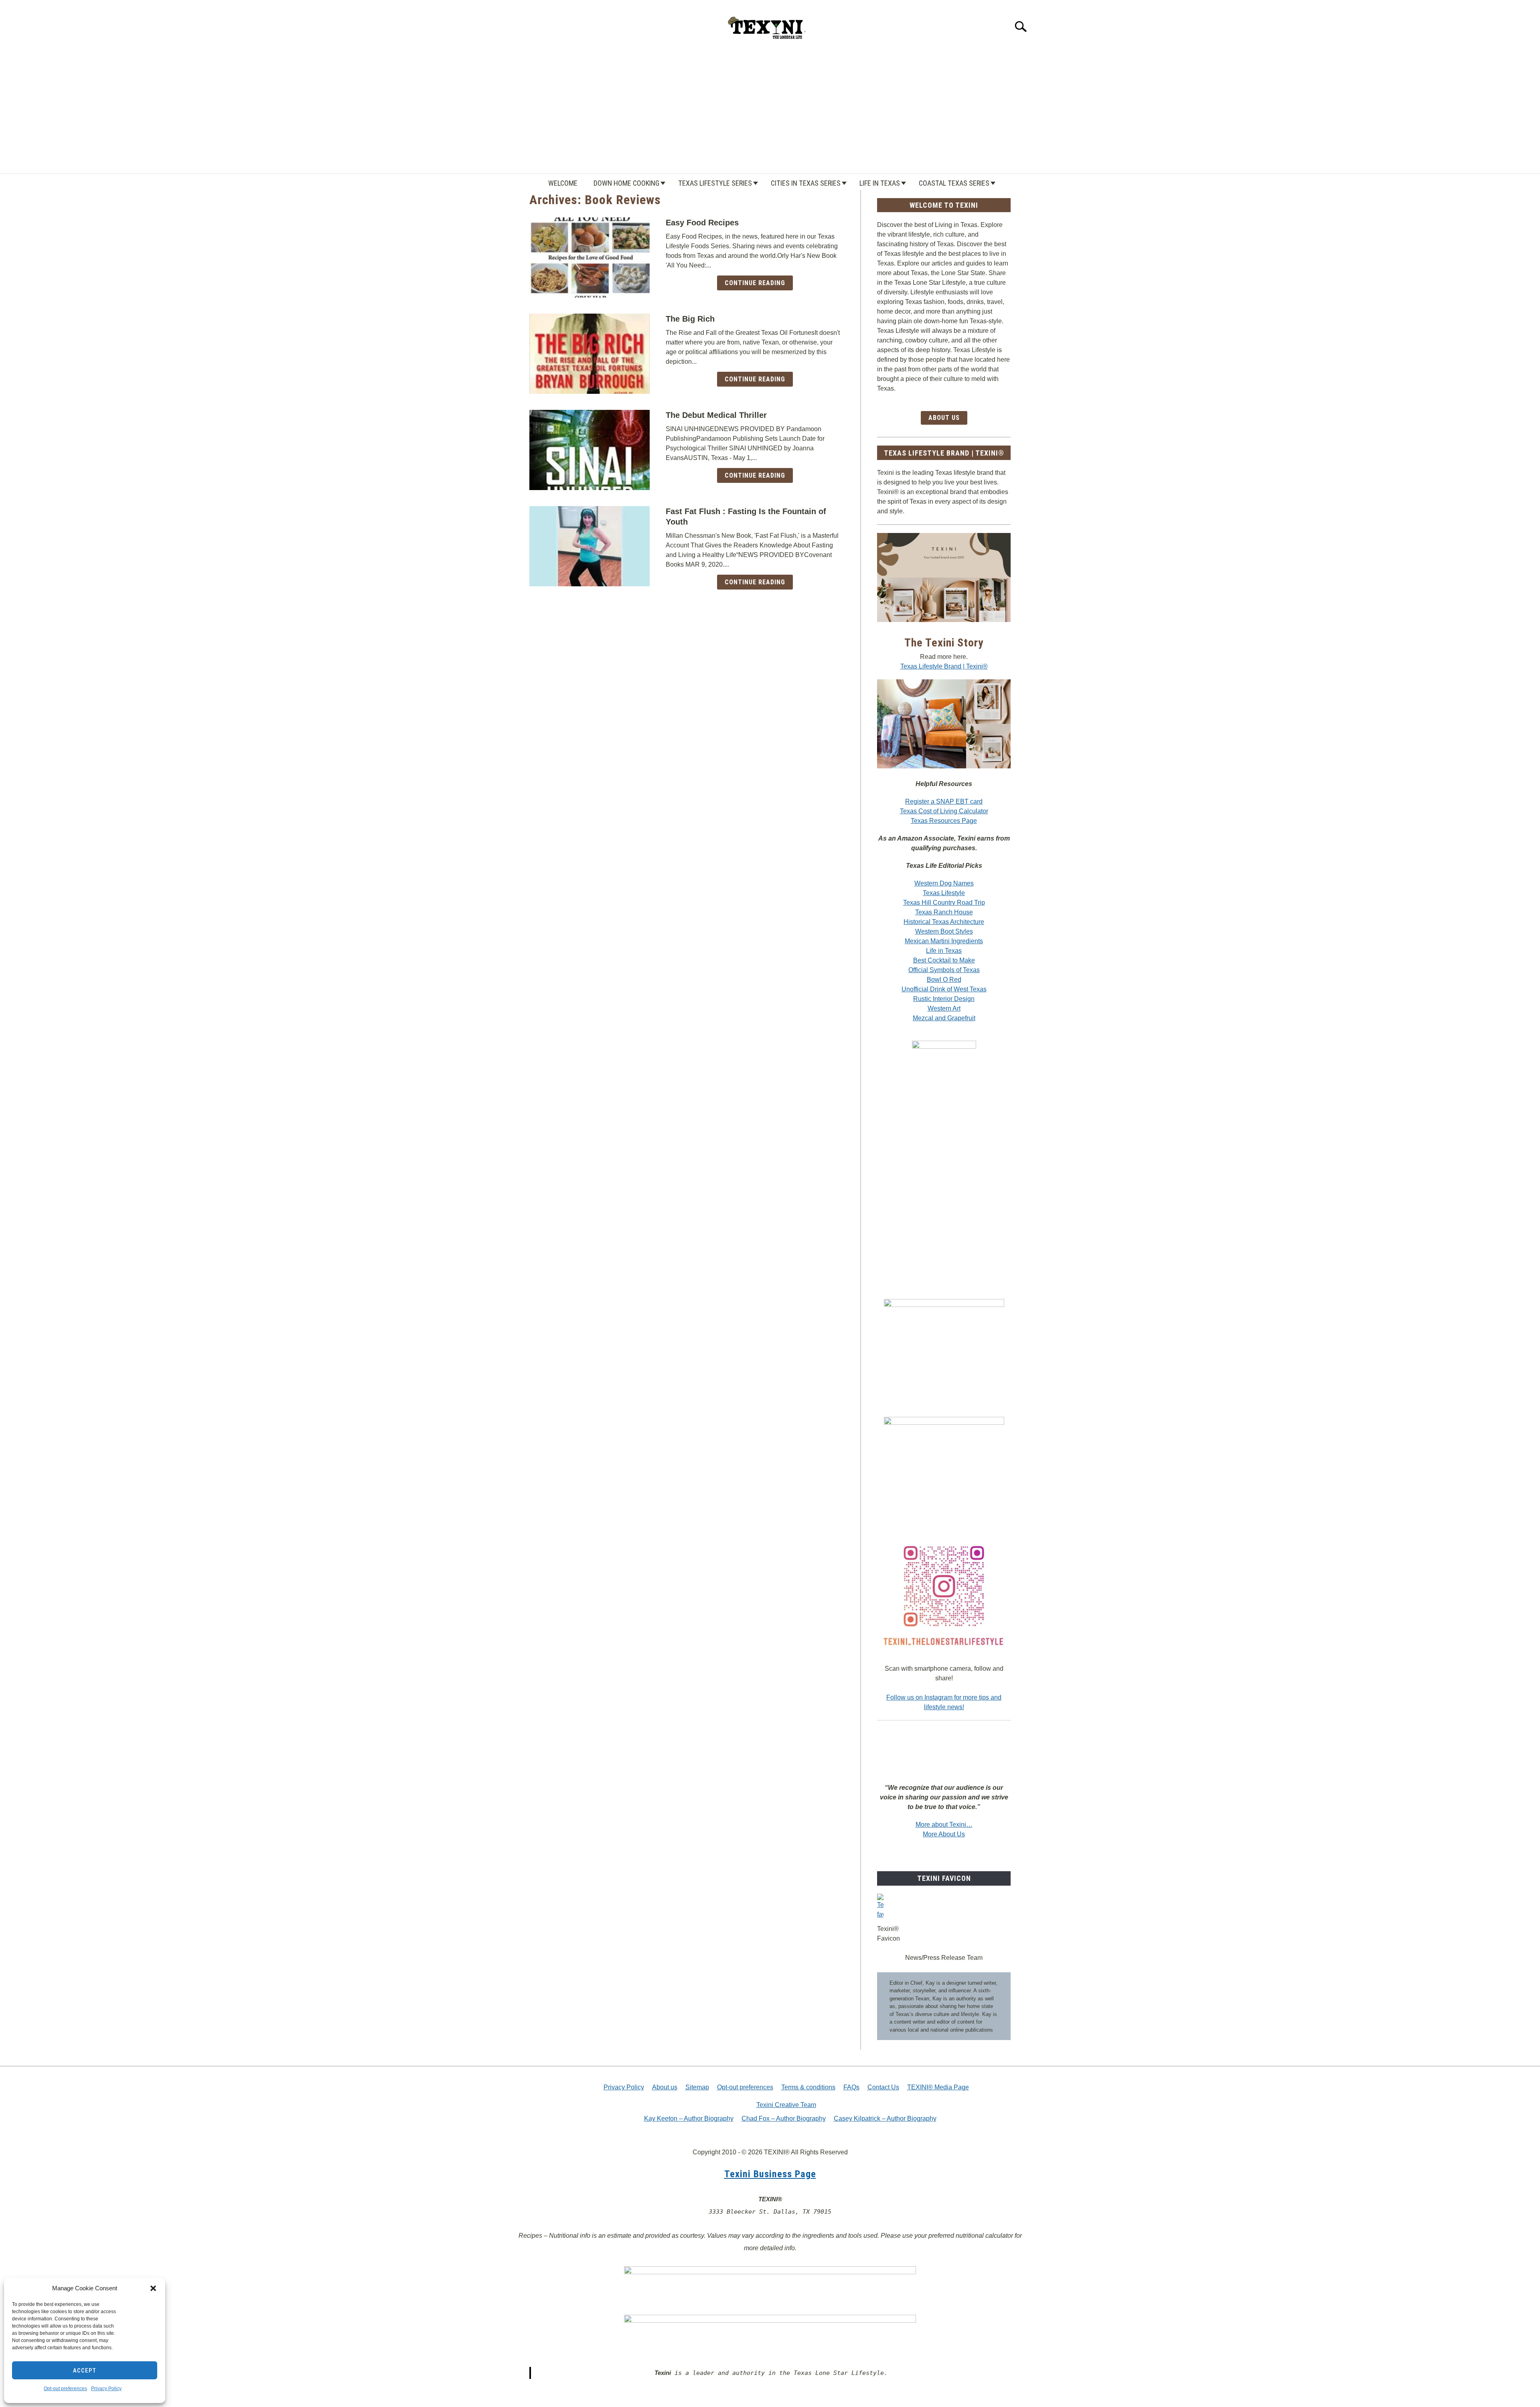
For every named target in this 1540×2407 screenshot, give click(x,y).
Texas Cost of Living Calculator (944, 811)
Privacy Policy (106, 2389)
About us (665, 2087)
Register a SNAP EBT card (944, 801)
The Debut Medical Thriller (716, 415)
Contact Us (883, 2087)
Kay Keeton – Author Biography (689, 2118)
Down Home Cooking (626, 183)
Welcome (563, 183)
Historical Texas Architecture (944, 922)
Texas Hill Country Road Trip (944, 903)
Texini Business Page (770, 2174)
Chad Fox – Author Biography (784, 2118)
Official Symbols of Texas (944, 970)
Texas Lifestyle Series (715, 183)
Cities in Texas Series (806, 183)
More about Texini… (944, 1824)
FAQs (851, 2087)
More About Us (944, 1834)
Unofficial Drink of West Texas (944, 989)
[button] (153, 2288)
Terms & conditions (808, 2087)
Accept (85, 2371)
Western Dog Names (944, 883)
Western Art (944, 1008)
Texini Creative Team (786, 2105)
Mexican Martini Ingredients (944, 941)
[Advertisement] (770, 113)
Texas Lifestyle (944, 893)
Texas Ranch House (944, 912)
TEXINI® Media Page (938, 2087)
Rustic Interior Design (944, 999)
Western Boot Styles (944, 931)
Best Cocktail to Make (944, 960)
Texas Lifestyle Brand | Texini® (944, 666)
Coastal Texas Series (954, 183)
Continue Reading (755, 283)
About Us (944, 418)
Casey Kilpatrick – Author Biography (885, 2118)
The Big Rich (690, 319)
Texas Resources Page (944, 821)
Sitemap (697, 2087)
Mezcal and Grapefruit (944, 1018)
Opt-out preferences (65, 2389)
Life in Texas (880, 183)
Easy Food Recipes (702, 223)
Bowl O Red (944, 980)
